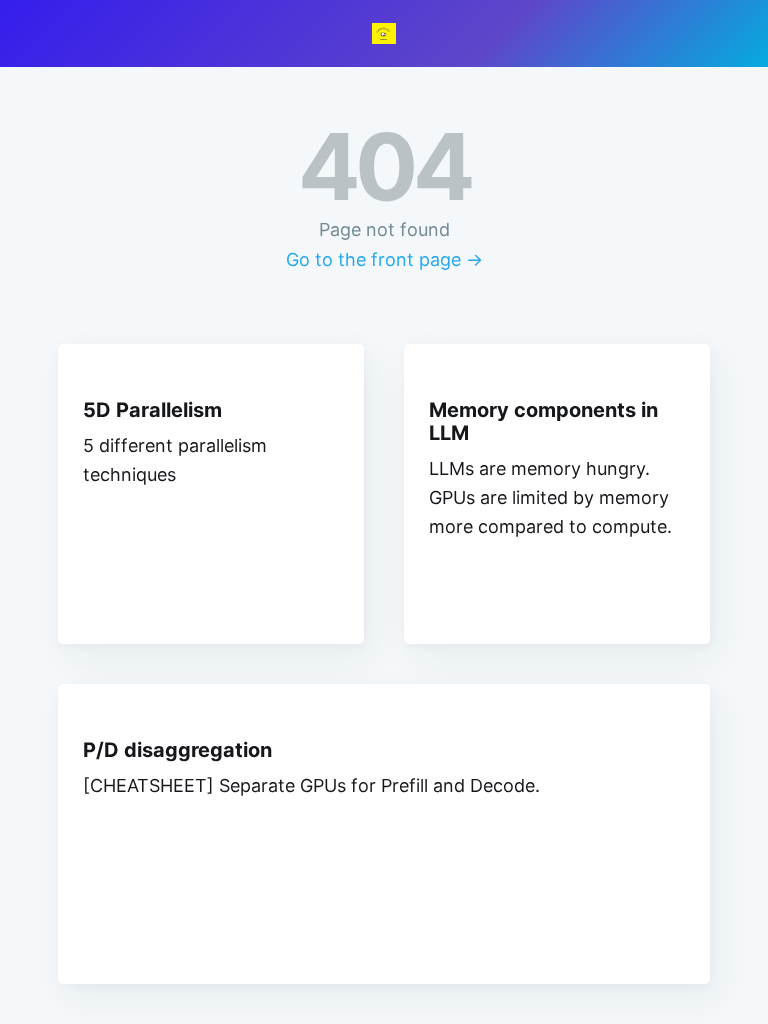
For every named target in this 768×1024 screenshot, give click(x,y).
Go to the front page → (384, 259)
